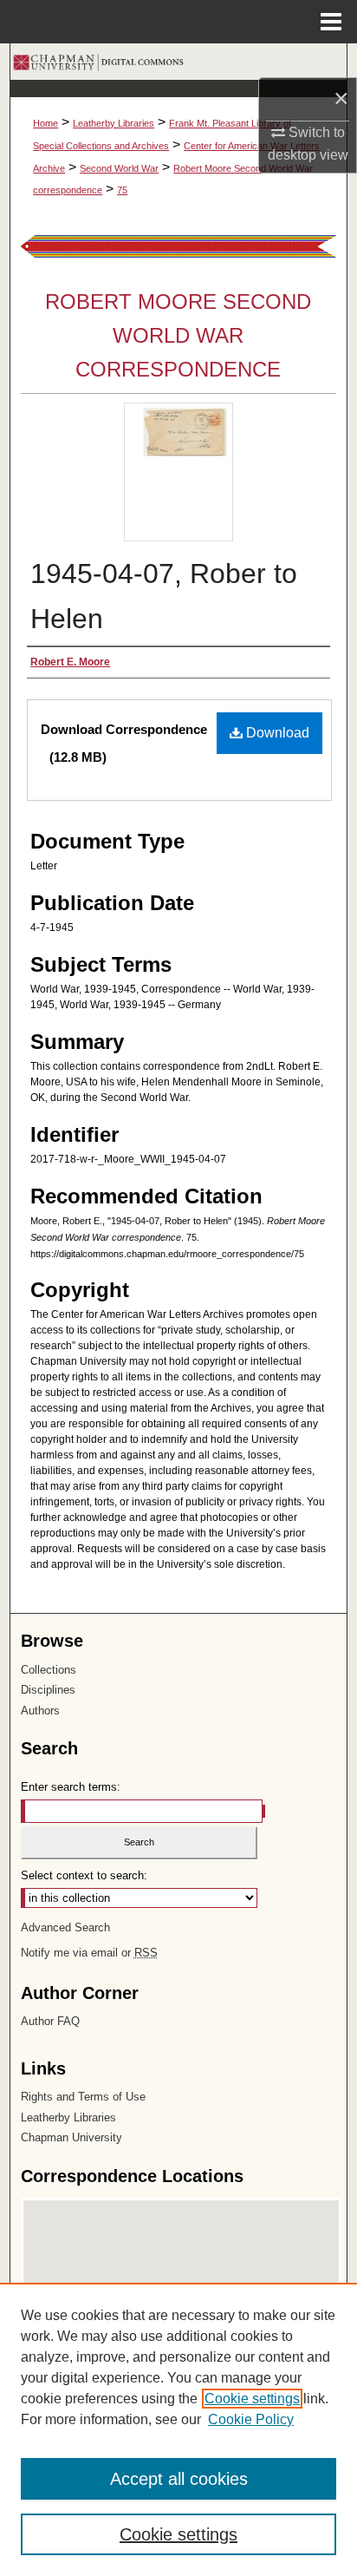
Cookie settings (252, 2399)
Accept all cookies (179, 2479)
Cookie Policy (251, 2419)
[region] (178, 2429)
